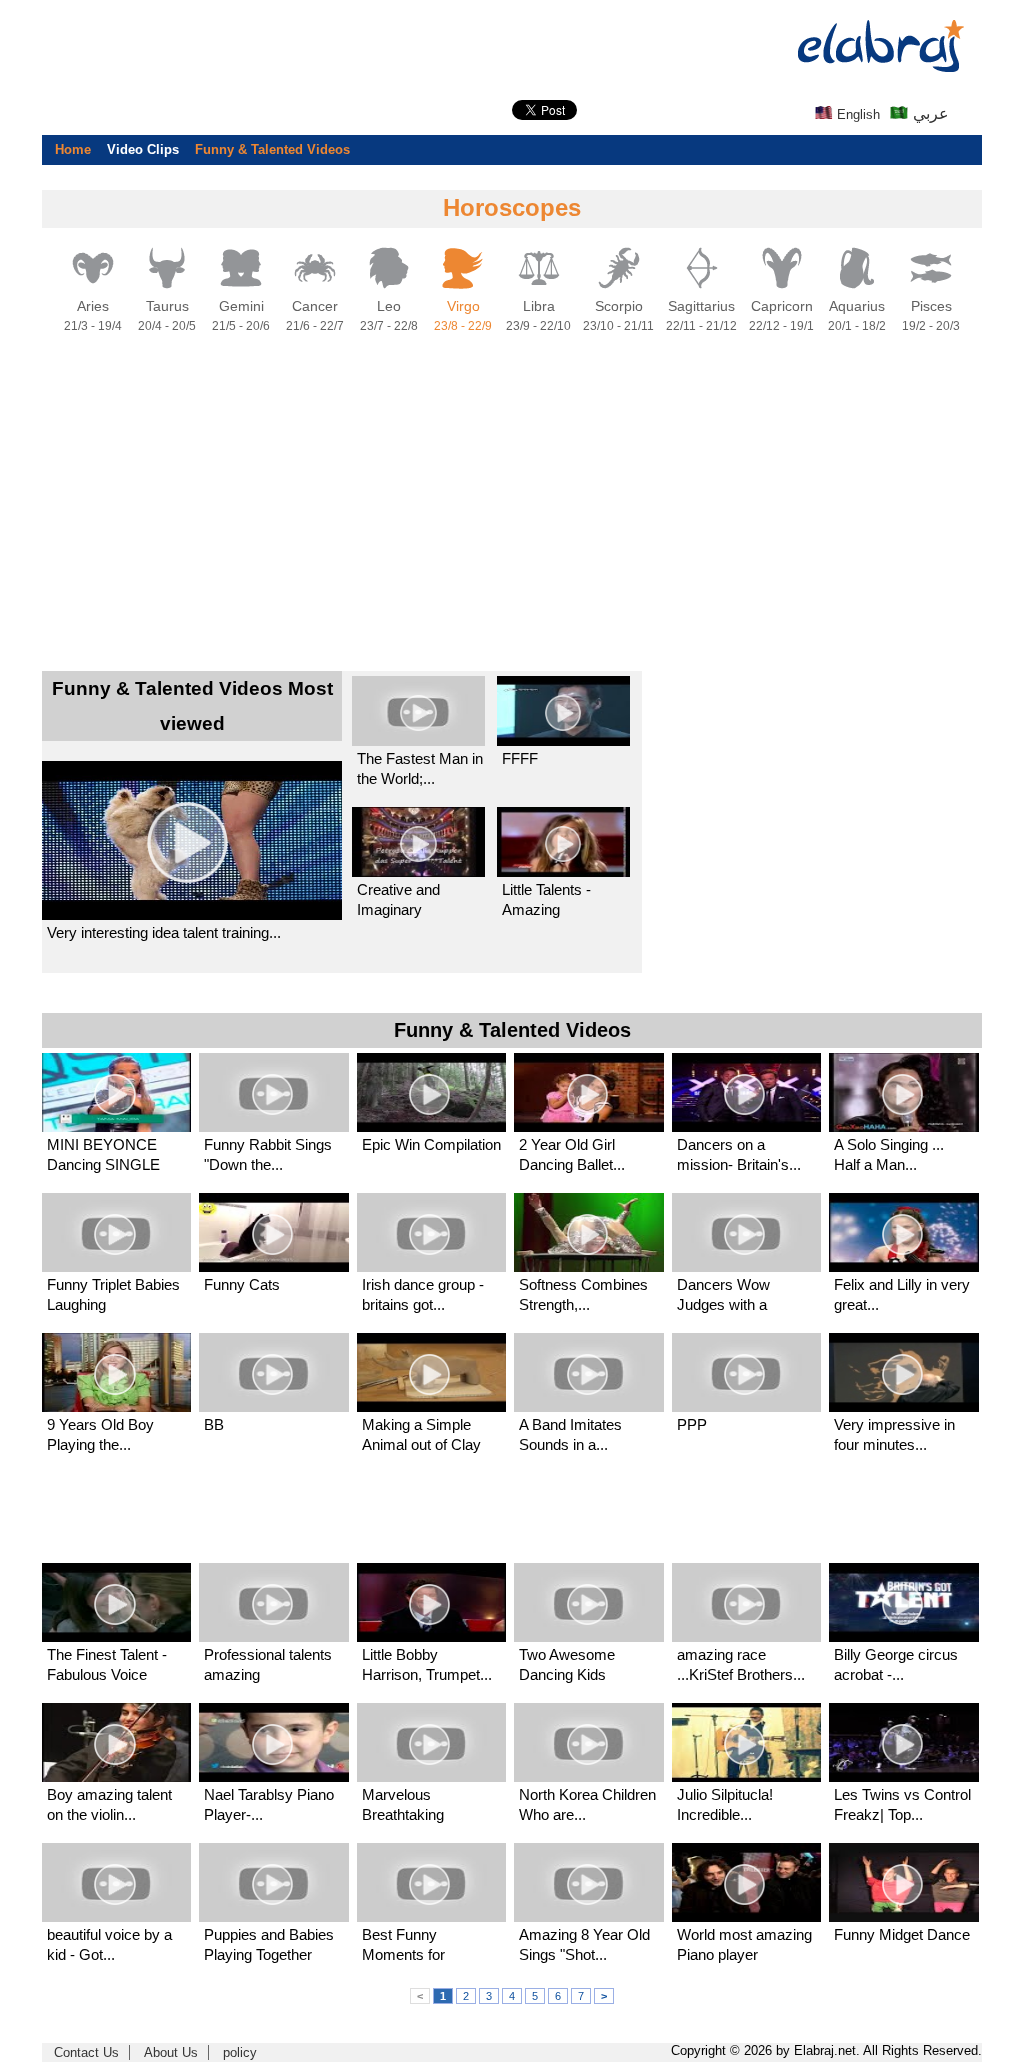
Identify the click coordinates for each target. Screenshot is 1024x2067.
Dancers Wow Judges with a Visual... (723, 1295)
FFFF (520, 758)
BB (214, 1424)
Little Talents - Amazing (546, 899)
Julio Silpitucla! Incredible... (725, 1804)
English (856, 114)
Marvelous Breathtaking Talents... (403, 1805)
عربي (929, 113)
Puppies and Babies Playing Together (269, 1944)
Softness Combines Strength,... (583, 1294)
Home (73, 149)
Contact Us (86, 2052)
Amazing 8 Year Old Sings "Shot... (584, 1944)
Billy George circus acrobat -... (896, 1664)
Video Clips (143, 149)
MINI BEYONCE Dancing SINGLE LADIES (103, 1155)
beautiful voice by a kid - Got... (109, 1944)
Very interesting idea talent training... (164, 932)
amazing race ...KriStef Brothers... (741, 1664)
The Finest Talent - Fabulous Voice (107, 1664)
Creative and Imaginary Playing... (398, 900)
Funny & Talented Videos (272, 149)
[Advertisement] (512, 503)
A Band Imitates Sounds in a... (570, 1434)
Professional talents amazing (268, 1664)
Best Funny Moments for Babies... (403, 1945)
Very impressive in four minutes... (894, 1434)
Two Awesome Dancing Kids (567, 1664)
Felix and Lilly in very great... (902, 1294)
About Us (171, 2052)
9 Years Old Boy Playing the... (100, 1434)
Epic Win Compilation (431, 1144)
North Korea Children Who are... (587, 1804)
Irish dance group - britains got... (423, 1294)
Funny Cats (242, 1284)
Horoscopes (512, 207)
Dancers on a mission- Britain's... (739, 1154)
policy (240, 2052)
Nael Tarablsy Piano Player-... (269, 1804)
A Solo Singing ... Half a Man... (889, 1154)
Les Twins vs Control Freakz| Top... (902, 1804)
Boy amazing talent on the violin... (109, 1804)
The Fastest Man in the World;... (420, 768)
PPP (692, 1424)
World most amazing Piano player (744, 1944)
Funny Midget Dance (902, 1934)
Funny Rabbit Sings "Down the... (268, 1154)
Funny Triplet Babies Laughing (113, 1294)
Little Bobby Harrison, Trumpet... (427, 1664)
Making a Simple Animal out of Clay (421, 1434)
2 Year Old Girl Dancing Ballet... (572, 1154)
